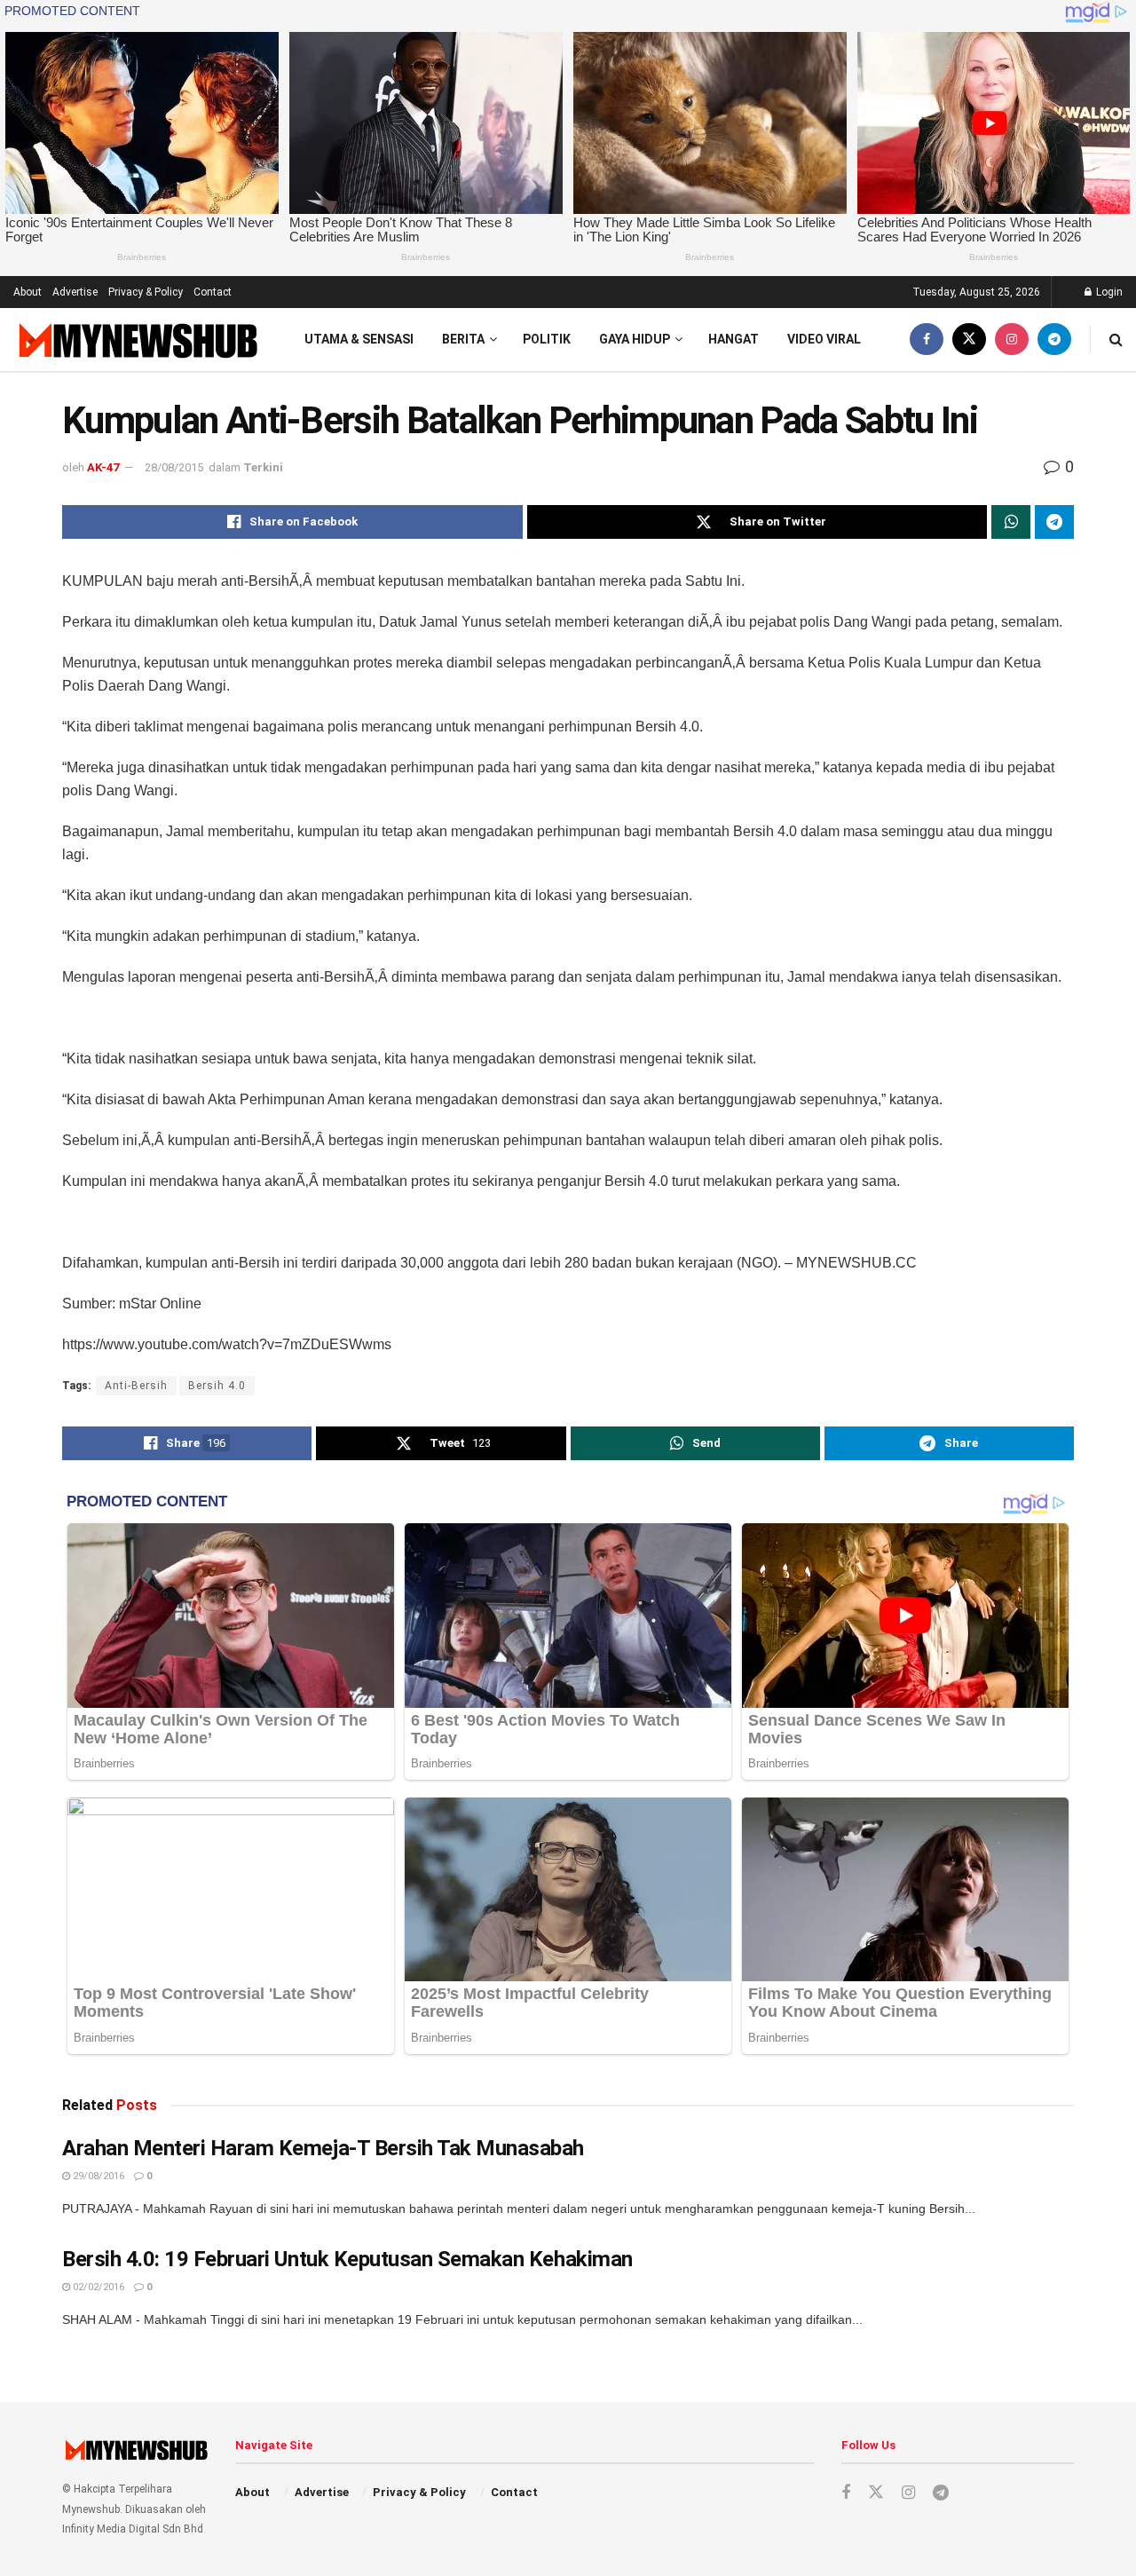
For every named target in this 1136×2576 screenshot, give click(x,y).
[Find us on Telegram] (1054, 340)
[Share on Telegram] (1054, 522)
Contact (213, 292)
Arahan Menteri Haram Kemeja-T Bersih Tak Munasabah (323, 2148)
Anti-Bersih (136, 1386)
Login (1108, 292)
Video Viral (824, 339)
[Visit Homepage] (136, 340)
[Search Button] (1116, 340)
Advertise (75, 292)
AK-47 (103, 467)
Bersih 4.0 (217, 1386)
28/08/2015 (174, 467)
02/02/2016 (97, 2287)
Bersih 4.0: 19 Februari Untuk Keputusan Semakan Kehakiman (347, 2259)
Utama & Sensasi (359, 339)
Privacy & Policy (146, 292)
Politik (547, 339)
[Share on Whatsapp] (1011, 522)
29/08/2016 (97, 2176)
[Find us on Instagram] (1012, 340)
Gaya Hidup (635, 339)
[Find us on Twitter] (969, 340)
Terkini (263, 467)
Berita (463, 339)
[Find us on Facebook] (927, 340)
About (28, 292)
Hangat (734, 339)
